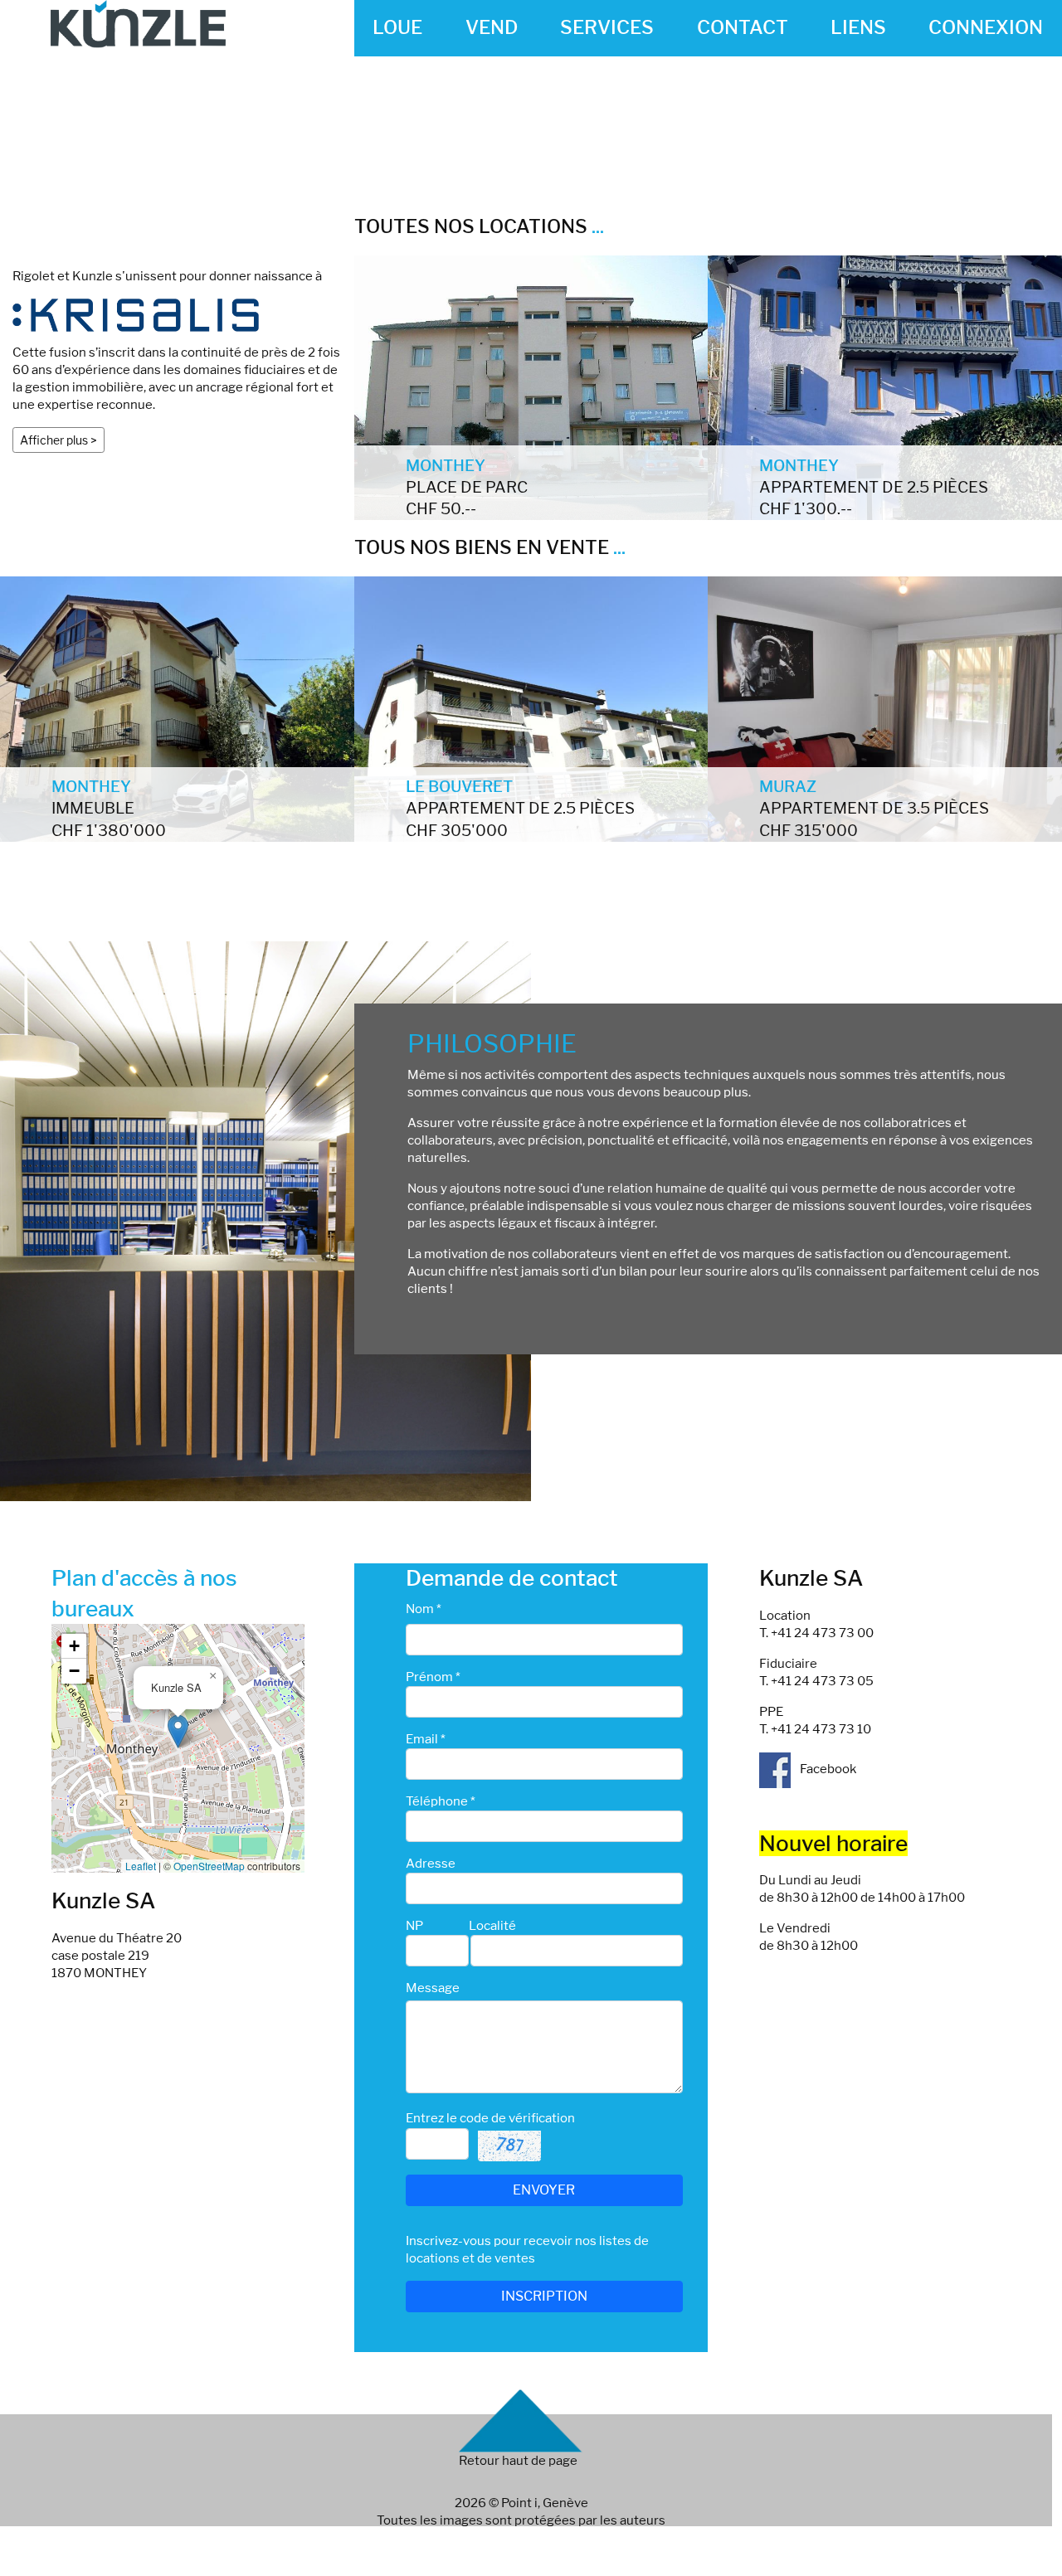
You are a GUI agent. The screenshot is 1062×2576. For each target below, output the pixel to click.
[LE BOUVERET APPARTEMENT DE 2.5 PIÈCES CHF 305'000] (531, 708)
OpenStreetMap (209, 1866)
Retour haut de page (518, 2461)
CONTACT (743, 27)
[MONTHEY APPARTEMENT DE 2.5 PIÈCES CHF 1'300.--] (885, 386)
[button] (178, 1731)
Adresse (431, 1864)
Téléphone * (441, 1801)
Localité (492, 1926)
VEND (492, 27)
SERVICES (607, 27)
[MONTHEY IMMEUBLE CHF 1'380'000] (177, 708)
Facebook (827, 1769)
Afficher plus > (58, 440)
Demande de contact (512, 1578)
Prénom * (433, 1677)
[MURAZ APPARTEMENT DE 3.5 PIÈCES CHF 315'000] (885, 708)
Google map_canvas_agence (176, 1748)
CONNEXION (986, 27)
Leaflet (141, 1866)
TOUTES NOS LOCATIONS (479, 226)
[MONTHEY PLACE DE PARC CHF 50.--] (531, 386)
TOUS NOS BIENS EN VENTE (490, 547)
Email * (426, 1739)
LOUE (397, 27)
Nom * (424, 1609)
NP (414, 1926)
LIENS (858, 27)
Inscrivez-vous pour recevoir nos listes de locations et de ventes (527, 2250)
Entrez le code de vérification (490, 2118)
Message (433, 1988)
